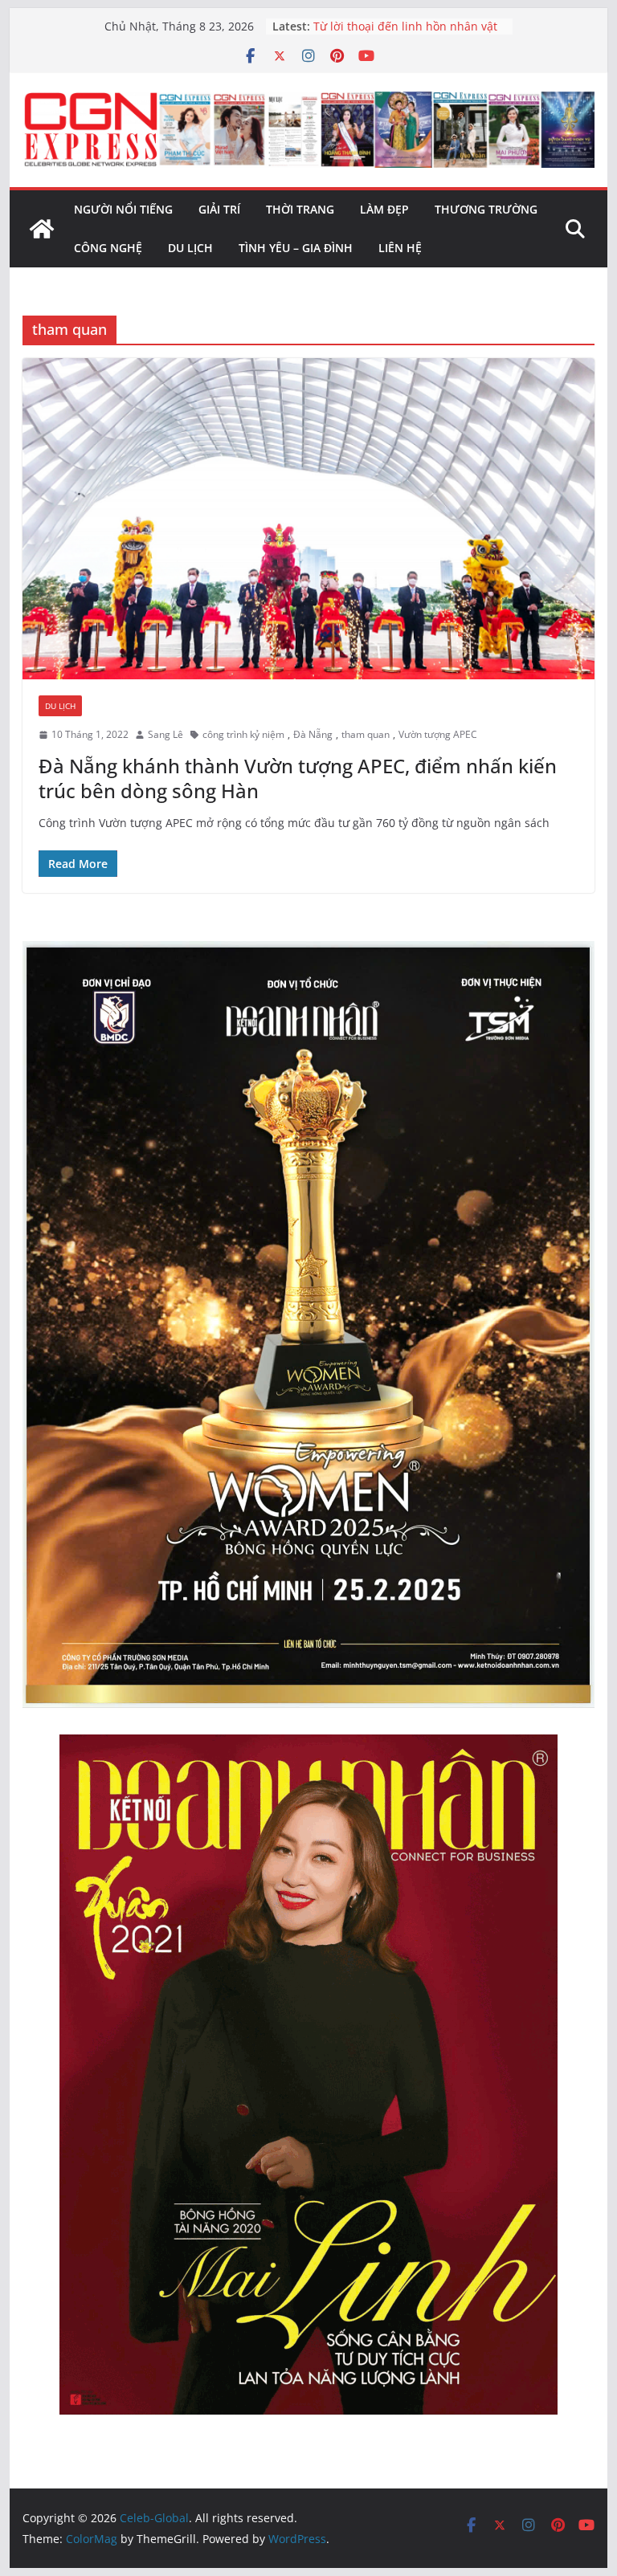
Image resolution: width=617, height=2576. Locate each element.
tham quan (366, 734)
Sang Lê (165, 734)
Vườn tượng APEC (438, 734)
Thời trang (300, 209)
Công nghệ (108, 248)
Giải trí (219, 209)
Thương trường (486, 209)
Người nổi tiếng (123, 209)
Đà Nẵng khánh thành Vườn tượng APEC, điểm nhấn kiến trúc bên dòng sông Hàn (298, 778)
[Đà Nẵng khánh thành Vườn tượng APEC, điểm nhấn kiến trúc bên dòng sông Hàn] (309, 519)
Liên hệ (400, 248)
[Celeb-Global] (42, 229)
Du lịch (190, 248)
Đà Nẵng (313, 734)
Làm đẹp (384, 209)
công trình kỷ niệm (243, 734)
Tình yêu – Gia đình (296, 248)
